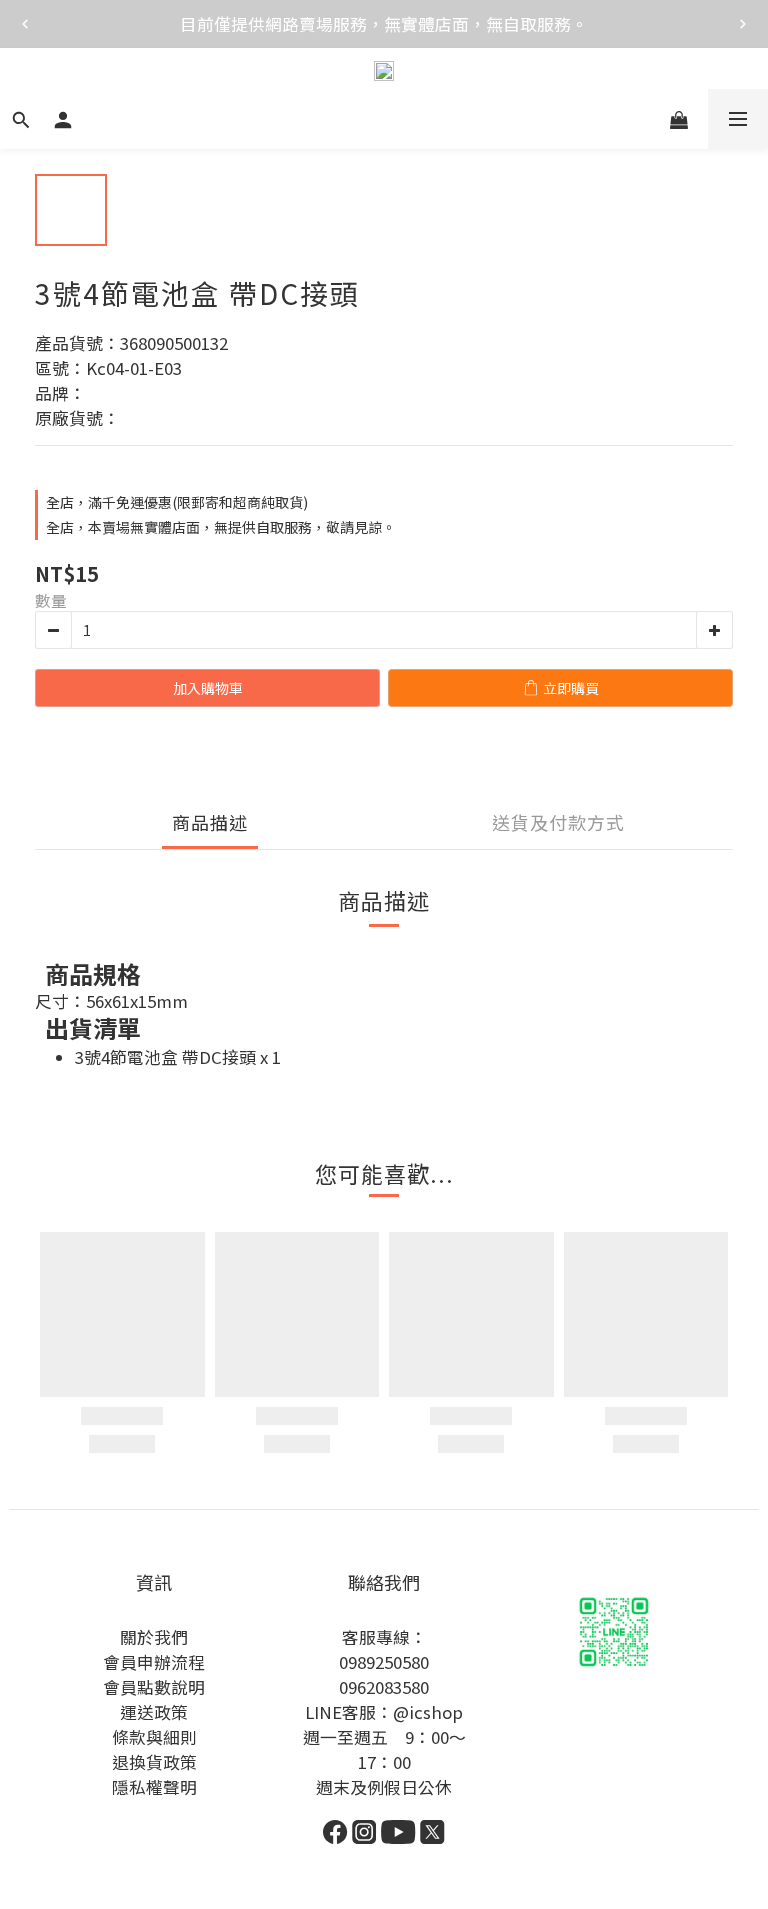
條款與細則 (154, 1737)
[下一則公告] (743, 24)
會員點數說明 (154, 1687)
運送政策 (154, 1712)
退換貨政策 (154, 1762)
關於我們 (154, 1637)
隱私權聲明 (154, 1787)
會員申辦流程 (154, 1662)
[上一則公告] (25, 24)
